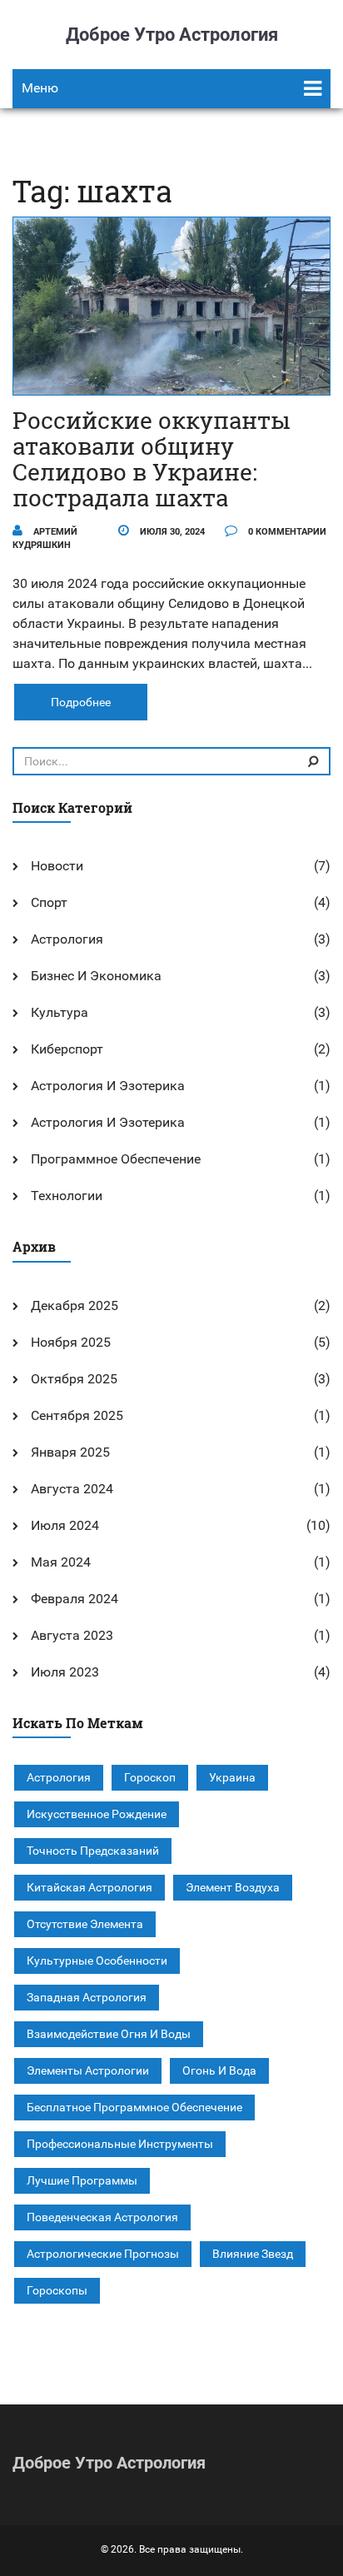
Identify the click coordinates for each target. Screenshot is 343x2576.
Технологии (67, 1196)
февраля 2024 (75, 1599)
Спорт (49, 902)
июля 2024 (65, 1525)
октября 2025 (74, 1379)
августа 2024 (72, 1489)
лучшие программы (82, 2180)
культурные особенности (97, 1961)
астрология (59, 1777)
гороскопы (57, 2290)
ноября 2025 (71, 1342)
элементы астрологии (88, 2070)
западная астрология (87, 1997)
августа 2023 (72, 1635)
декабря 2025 (75, 1305)
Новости (57, 866)
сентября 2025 (77, 1415)
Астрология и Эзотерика (108, 1122)
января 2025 (70, 1452)
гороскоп (150, 1777)
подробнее (81, 702)
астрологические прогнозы (103, 2254)
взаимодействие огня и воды (109, 2034)
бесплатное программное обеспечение (134, 2107)
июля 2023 (65, 1672)
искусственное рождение (97, 1814)
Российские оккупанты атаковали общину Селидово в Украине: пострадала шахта (152, 458)
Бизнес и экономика (96, 976)
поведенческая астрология (102, 2217)
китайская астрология (89, 1887)
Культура (60, 1012)
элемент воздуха (233, 1887)
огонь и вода (219, 2070)
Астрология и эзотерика (108, 1086)
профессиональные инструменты (120, 2144)
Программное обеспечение (116, 1159)
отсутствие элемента (85, 1924)
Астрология (67, 939)
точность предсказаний (93, 1851)
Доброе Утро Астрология (172, 35)
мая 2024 (61, 1562)
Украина (232, 1777)
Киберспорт (67, 1049)
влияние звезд (253, 2254)
